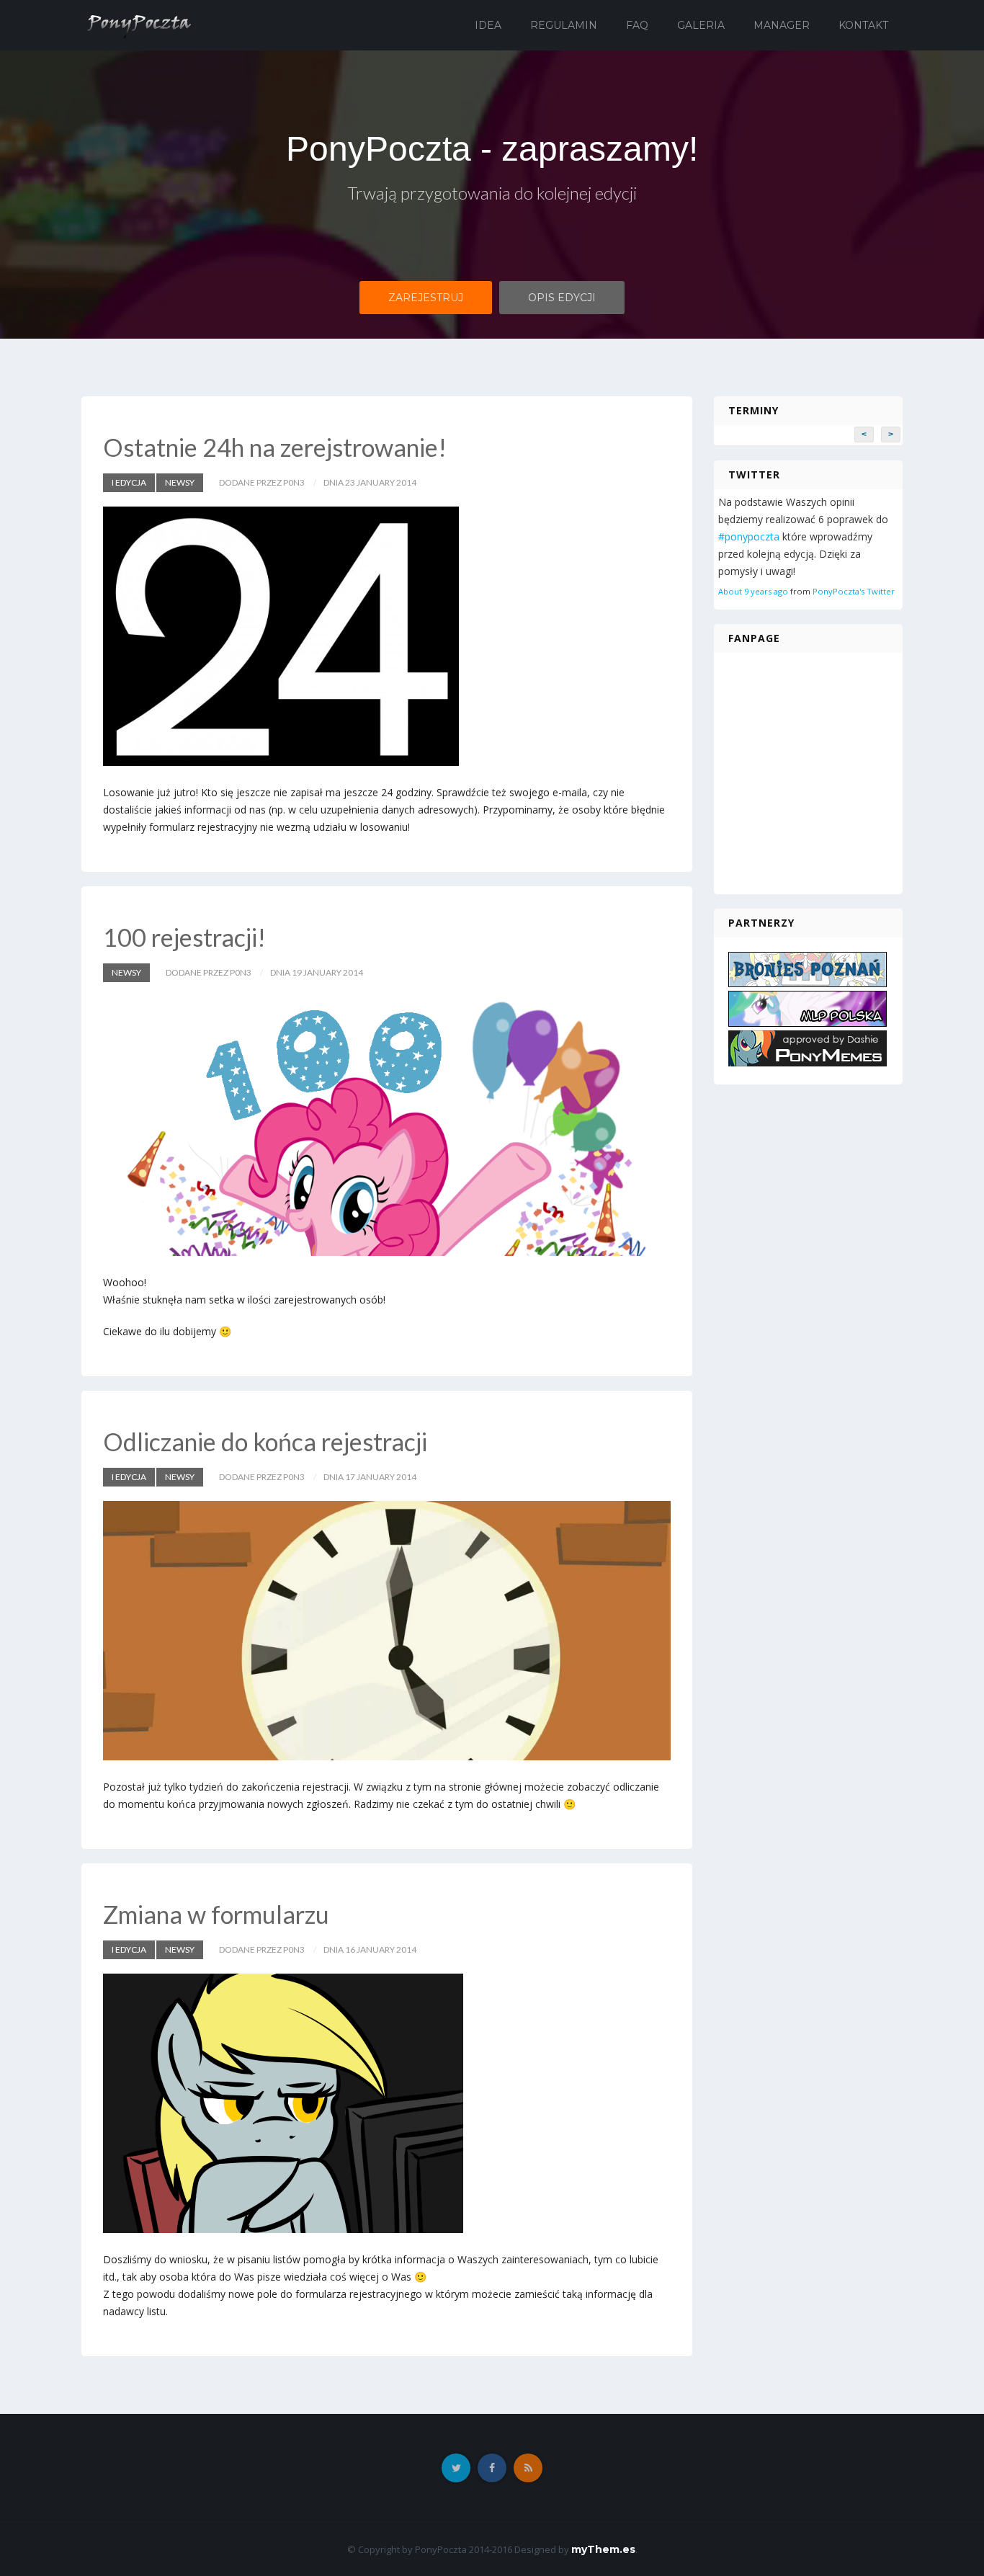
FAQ (637, 25)
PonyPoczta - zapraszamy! (492, 149)
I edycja (129, 482)
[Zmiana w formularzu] (387, 2103)
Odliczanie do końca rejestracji (265, 1441)
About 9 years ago (753, 591)
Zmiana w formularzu (216, 1914)
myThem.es (603, 2549)
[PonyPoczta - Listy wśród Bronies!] (138, 24)
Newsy (180, 482)
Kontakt (863, 25)
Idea (488, 25)
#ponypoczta (749, 536)
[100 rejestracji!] (387, 1126)
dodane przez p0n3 (262, 482)
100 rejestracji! (184, 937)
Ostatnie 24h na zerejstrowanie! (275, 447)
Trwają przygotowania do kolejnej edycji (492, 193)
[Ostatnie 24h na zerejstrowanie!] (387, 636)
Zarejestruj (426, 298)
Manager (782, 25)
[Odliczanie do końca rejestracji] (387, 1631)
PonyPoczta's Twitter (854, 591)
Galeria (701, 25)
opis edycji (562, 298)
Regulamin (564, 25)
